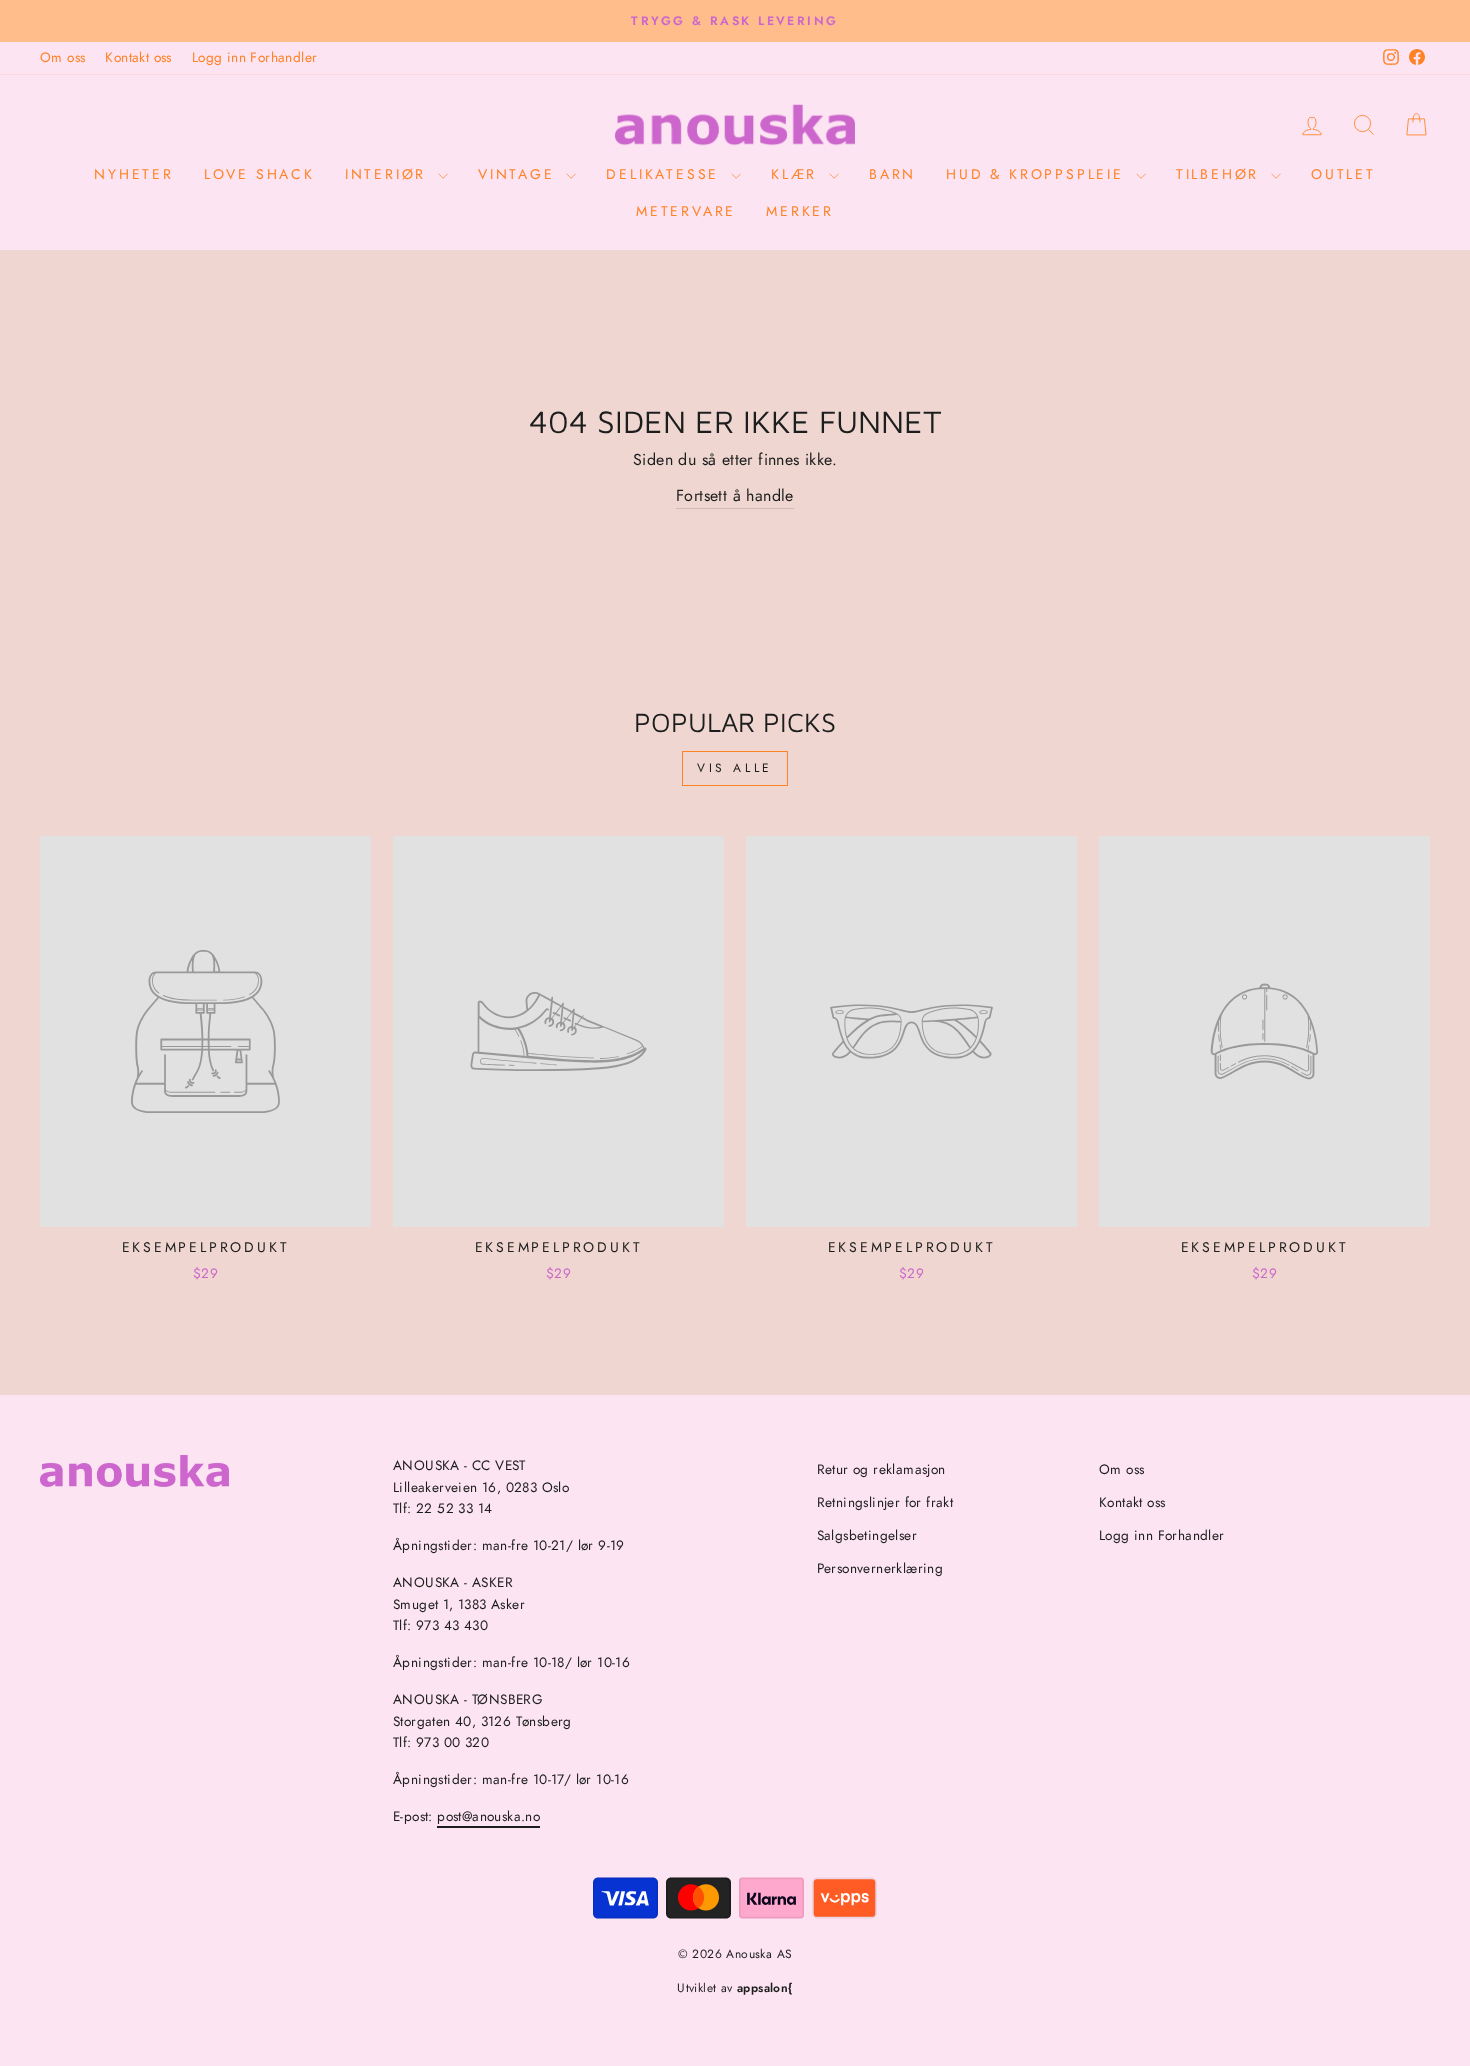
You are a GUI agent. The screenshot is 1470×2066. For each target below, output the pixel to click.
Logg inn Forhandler (255, 57)
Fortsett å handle (735, 495)
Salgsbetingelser (867, 1535)
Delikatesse (666, 174)
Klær (797, 174)
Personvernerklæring (880, 1568)
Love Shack (259, 174)
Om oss (62, 57)
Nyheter (134, 174)
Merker (800, 211)
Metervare (686, 211)
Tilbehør (1221, 174)
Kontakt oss (138, 57)
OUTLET (1343, 174)
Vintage (519, 174)
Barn (892, 174)
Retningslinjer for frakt (885, 1502)
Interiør (389, 174)
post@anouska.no (488, 1816)
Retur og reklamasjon (881, 1469)
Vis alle (735, 768)
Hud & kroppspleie (1038, 174)
